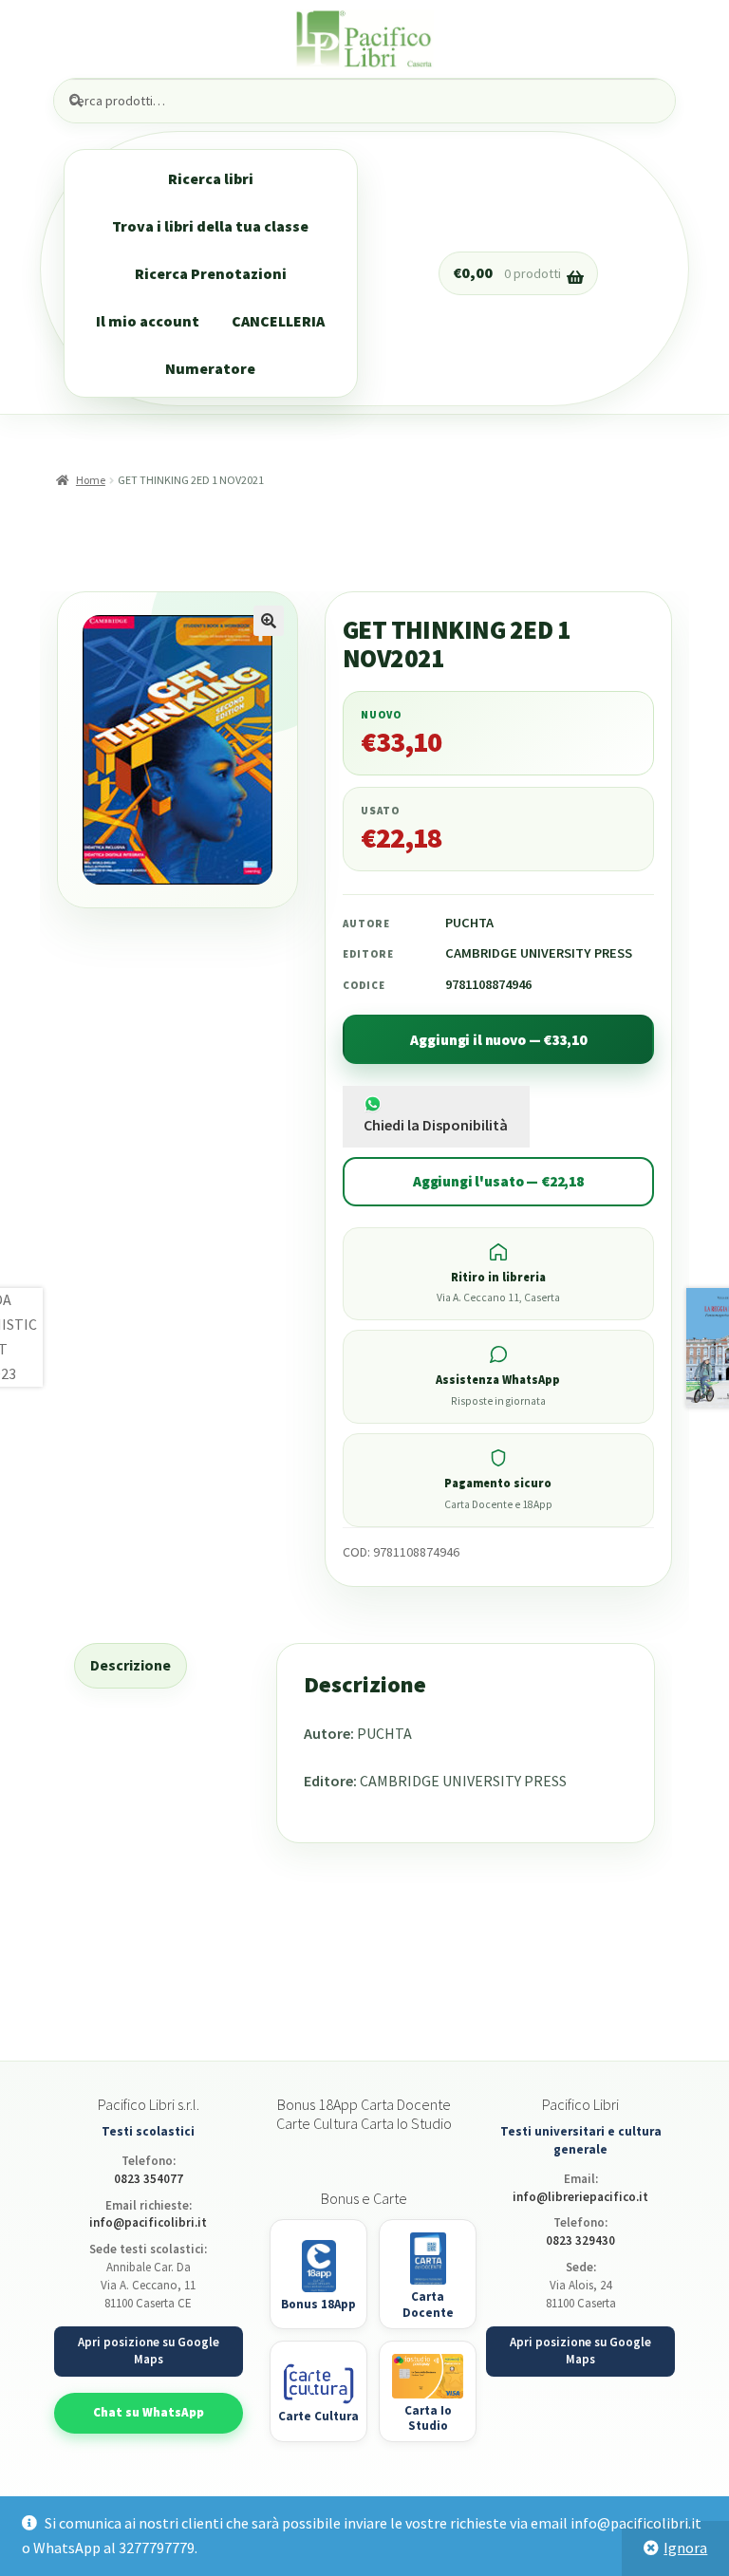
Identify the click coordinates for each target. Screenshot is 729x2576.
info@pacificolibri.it (148, 2222)
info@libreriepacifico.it (580, 2197)
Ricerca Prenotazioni (211, 273)
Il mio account (148, 321)
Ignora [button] (685, 2548)
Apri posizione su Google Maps (149, 2351)
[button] (269, 621)
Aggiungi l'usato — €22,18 (498, 1181)
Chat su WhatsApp (149, 2412)
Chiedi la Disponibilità (436, 1125)
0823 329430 (580, 2240)
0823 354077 (149, 2179)
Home (90, 480)
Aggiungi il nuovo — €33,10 (498, 1040)
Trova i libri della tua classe (210, 226)
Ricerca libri (211, 178)
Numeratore (210, 368)
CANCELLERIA (278, 321)
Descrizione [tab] (131, 1665)
